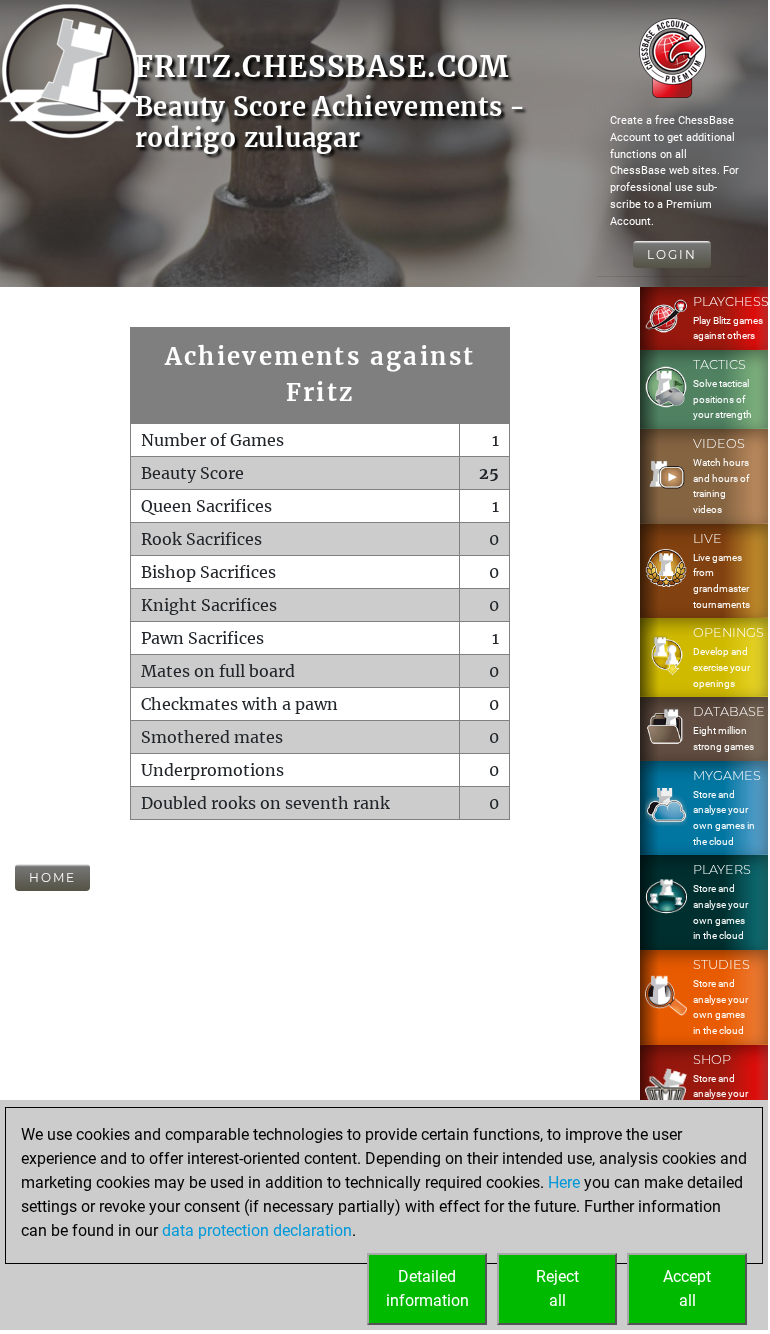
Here (564, 1182)
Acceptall (687, 1288)
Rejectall (557, 1288)
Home (52, 877)
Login (672, 254)
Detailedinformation (427, 1288)
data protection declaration (257, 1230)
